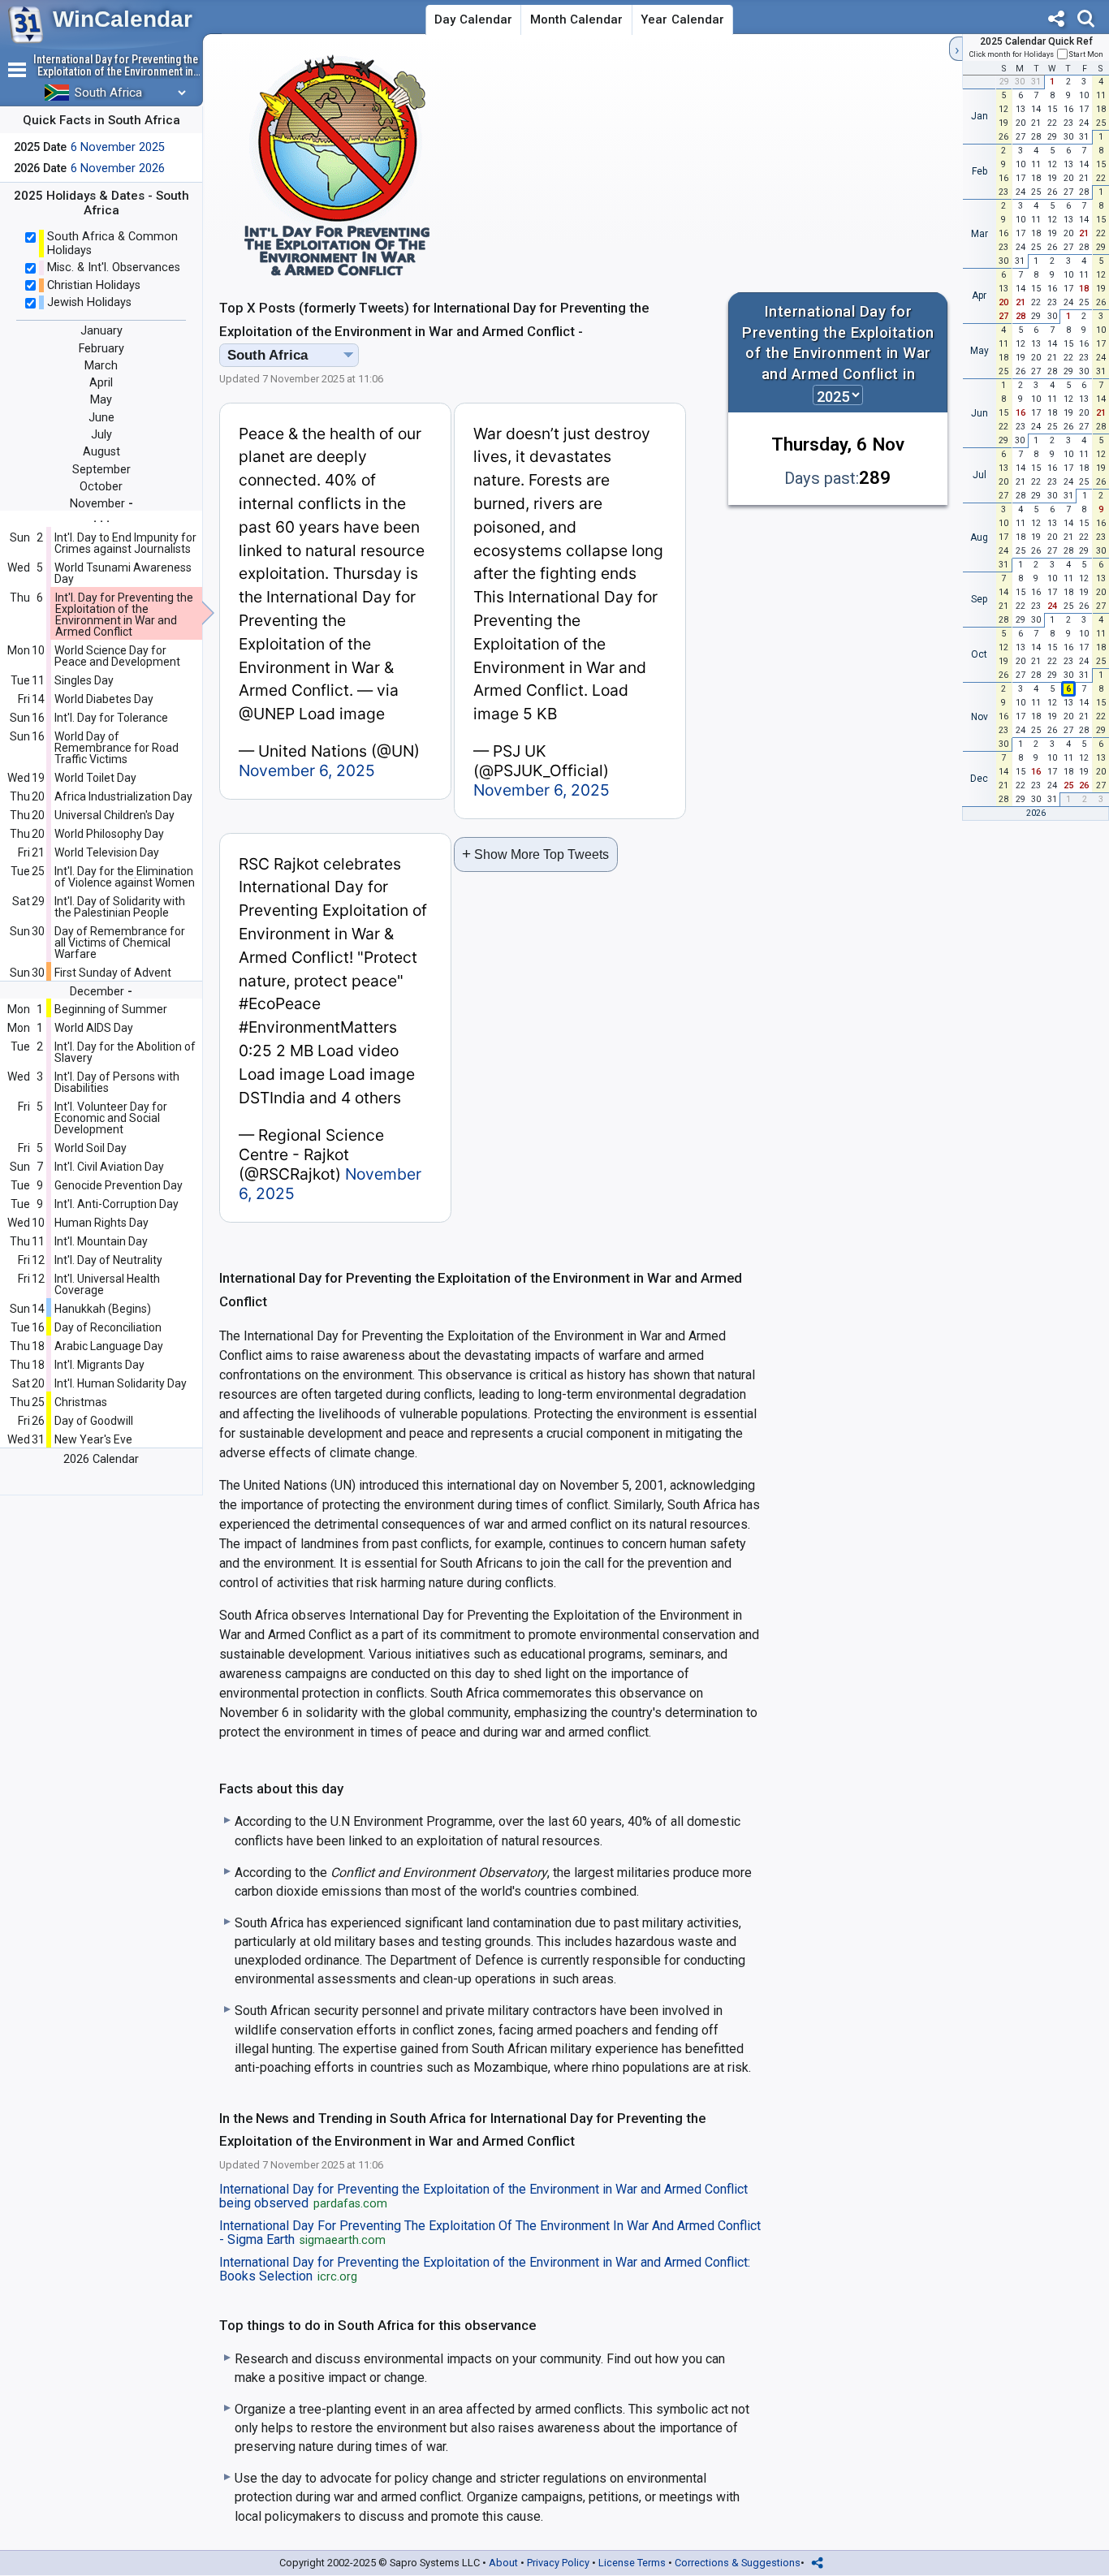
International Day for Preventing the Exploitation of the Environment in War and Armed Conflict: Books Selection (485, 2270)
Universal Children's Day (114, 815)
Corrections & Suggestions (738, 2563)
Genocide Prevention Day (119, 1185)
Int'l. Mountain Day (101, 1241)
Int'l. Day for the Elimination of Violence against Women (125, 877)
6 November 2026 (118, 168)
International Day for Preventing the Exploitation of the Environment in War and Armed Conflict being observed (483, 2197)
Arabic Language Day (109, 1346)
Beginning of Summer (111, 1009)
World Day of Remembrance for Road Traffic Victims (117, 748)
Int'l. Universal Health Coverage (107, 1284)
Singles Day (84, 680)
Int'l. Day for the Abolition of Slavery (125, 1052)
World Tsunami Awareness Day (123, 573)
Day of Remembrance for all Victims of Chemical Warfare (120, 943)
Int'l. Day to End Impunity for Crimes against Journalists (125, 543)
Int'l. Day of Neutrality (108, 1260)
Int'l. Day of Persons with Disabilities (117, 1082)
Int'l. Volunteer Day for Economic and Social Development (111, 1118)
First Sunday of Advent (113, 973)
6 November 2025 (118, 147)
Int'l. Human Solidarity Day (121, 1383)
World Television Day (107, 852)
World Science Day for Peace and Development (117, 656)
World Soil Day (91, 1148)
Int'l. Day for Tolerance (111, 718)
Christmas (81, 1402)
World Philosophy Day (109, 834)
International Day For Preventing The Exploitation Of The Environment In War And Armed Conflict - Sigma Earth (490, 2233)
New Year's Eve (93, 1439)
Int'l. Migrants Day (99, 1365)
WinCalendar (123, 19)
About (503, 2563)
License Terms (632, 2563)
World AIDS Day (94, 1028)
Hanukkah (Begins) (103, 1309)
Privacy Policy (558, 2563)
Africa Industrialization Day (123, 796)
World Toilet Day (95, 778)
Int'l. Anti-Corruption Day (117, 1204)
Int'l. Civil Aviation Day (109, 1167)
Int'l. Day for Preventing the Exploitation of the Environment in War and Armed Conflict (124, 615)
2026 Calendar (101, 1459)
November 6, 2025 (307, 770)
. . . (101, 518)
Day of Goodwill (94, 1421)
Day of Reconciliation (108, 1327)
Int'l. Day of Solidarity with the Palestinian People (120, 907)
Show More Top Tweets (535, 854)
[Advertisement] (802, 166)
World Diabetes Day (104, 699)
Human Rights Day (101, 1223)
